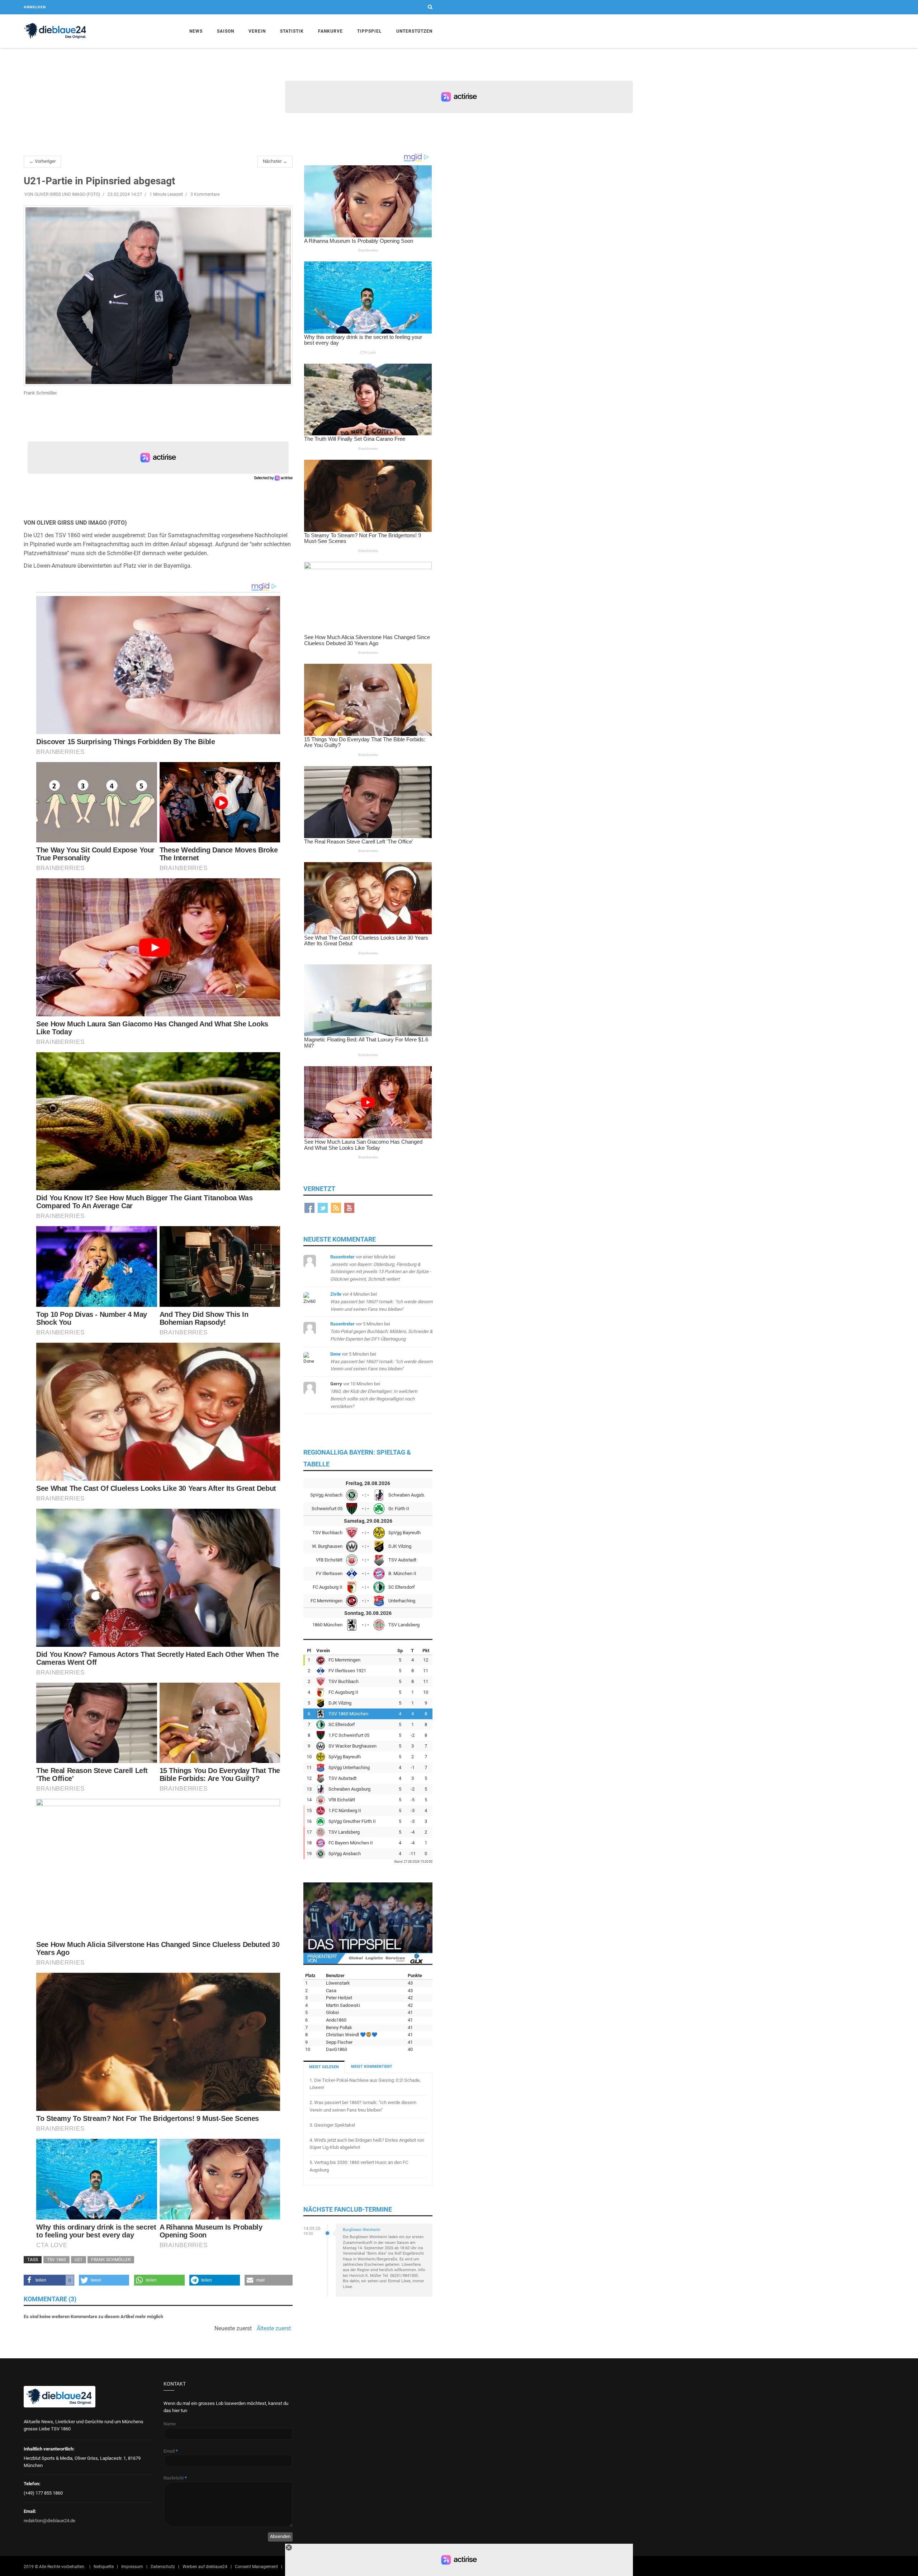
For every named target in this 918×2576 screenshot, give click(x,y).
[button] (49, 2280)
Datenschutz (163, 2567)
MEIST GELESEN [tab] (324, 2067)
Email (171, 2451)
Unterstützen (414, 31)
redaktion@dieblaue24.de (49, 2521)
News (196, 31)
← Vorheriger (42, 161)
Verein (257, 31)
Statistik (292, 31)
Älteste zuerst (274, 2329)
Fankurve (330, 31)
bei (381, 1302)
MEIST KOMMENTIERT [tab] (372, 2067)
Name (170, 2424)
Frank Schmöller (111, 2260)
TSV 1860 (56, 2260)
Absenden (280, 2536)
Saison (226, 31)
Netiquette (104, 2567)
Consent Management (256, 2567)
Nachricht (175, 2478)
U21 (79, 2260)
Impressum (132, 2567)
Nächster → (275, 161)
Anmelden (35, 7)
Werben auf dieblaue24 (205, 2567)
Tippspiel (370, 31)
